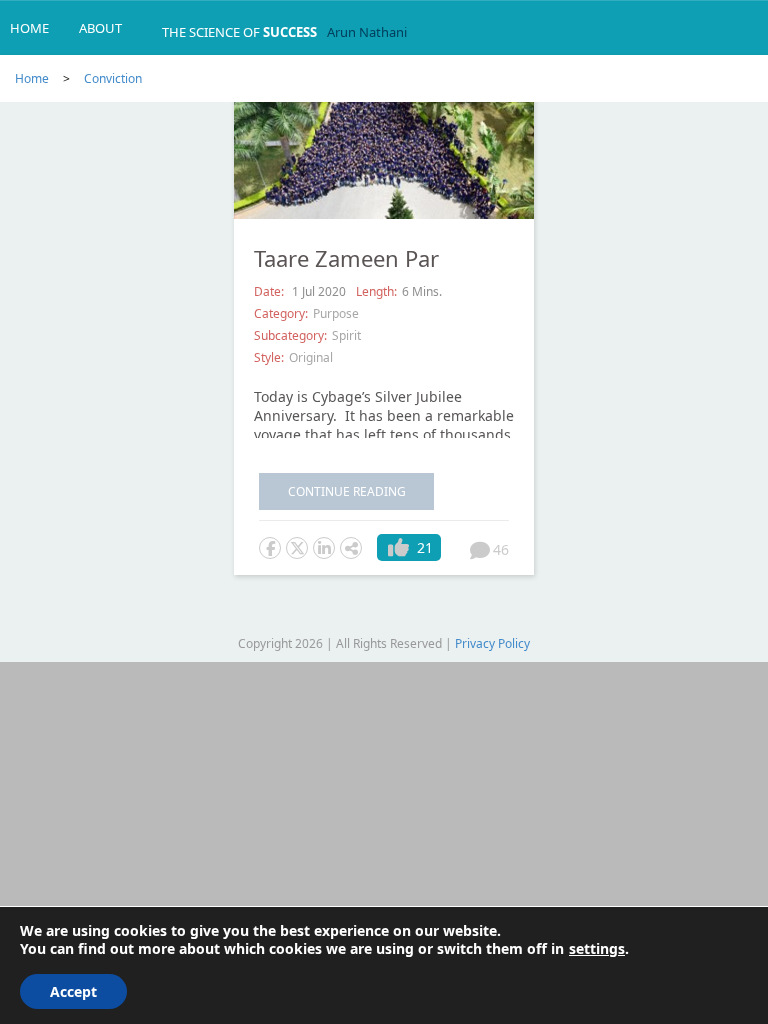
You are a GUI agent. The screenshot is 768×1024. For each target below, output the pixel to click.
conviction (113, 78)
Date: (270, 291)
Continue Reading (347, 491)
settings (597, 949)
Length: (376, 291)
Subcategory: (290, 335)
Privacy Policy (492, 643)
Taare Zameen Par (346, 258)
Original (311, 357)
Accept (73, 991)
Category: (281, 313)
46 (501, 549)
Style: (269, 357)
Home (29, 28)
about (100, 28)
